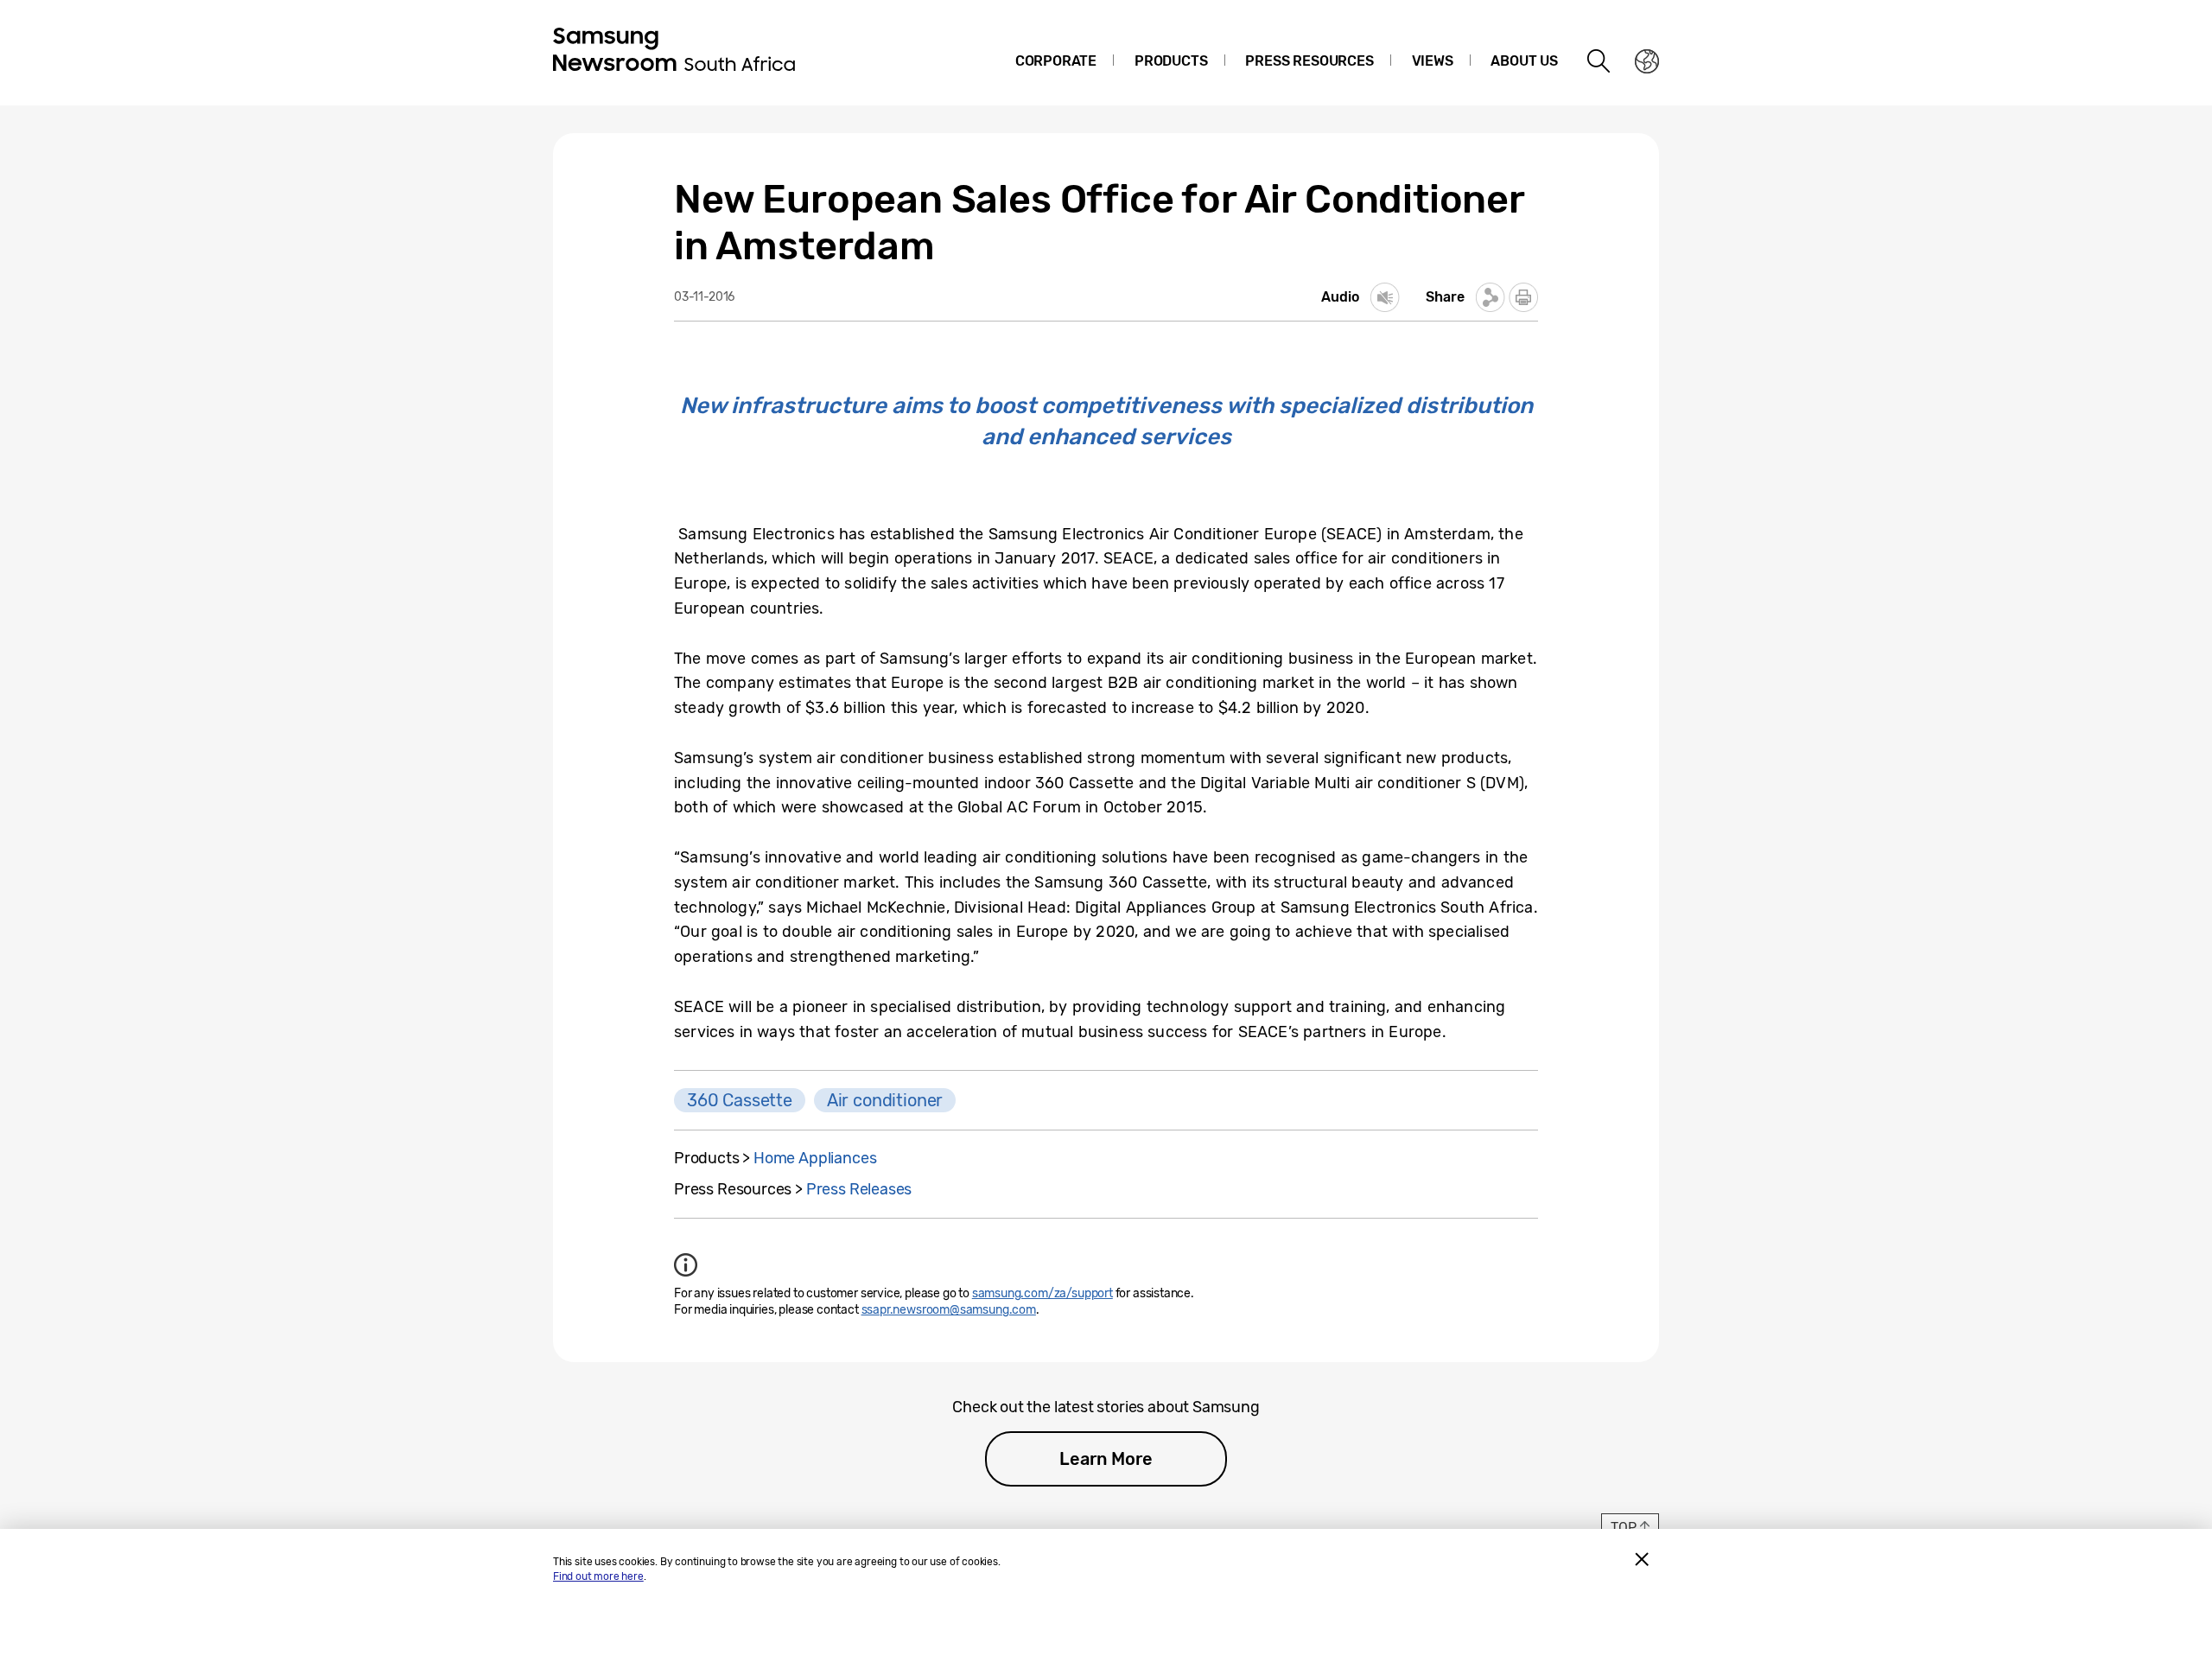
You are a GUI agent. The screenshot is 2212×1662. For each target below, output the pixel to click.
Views (1433, 61)
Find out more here (598, 1576)
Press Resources (1309, 61)
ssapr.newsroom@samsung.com (949, 1310)
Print (1523, 297)
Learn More (1106, 1459)
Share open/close (1491, 297)
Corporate (1056, 61)
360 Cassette (740, 1100)
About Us (1524, 61)
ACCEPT (1642, 1559)
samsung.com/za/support (1042, 1293)
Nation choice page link (1647, 61)
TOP (1623, 1528)
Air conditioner (885, 1100)
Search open (1599, 61)
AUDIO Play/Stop (1385, 297)
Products (1171, 61)
